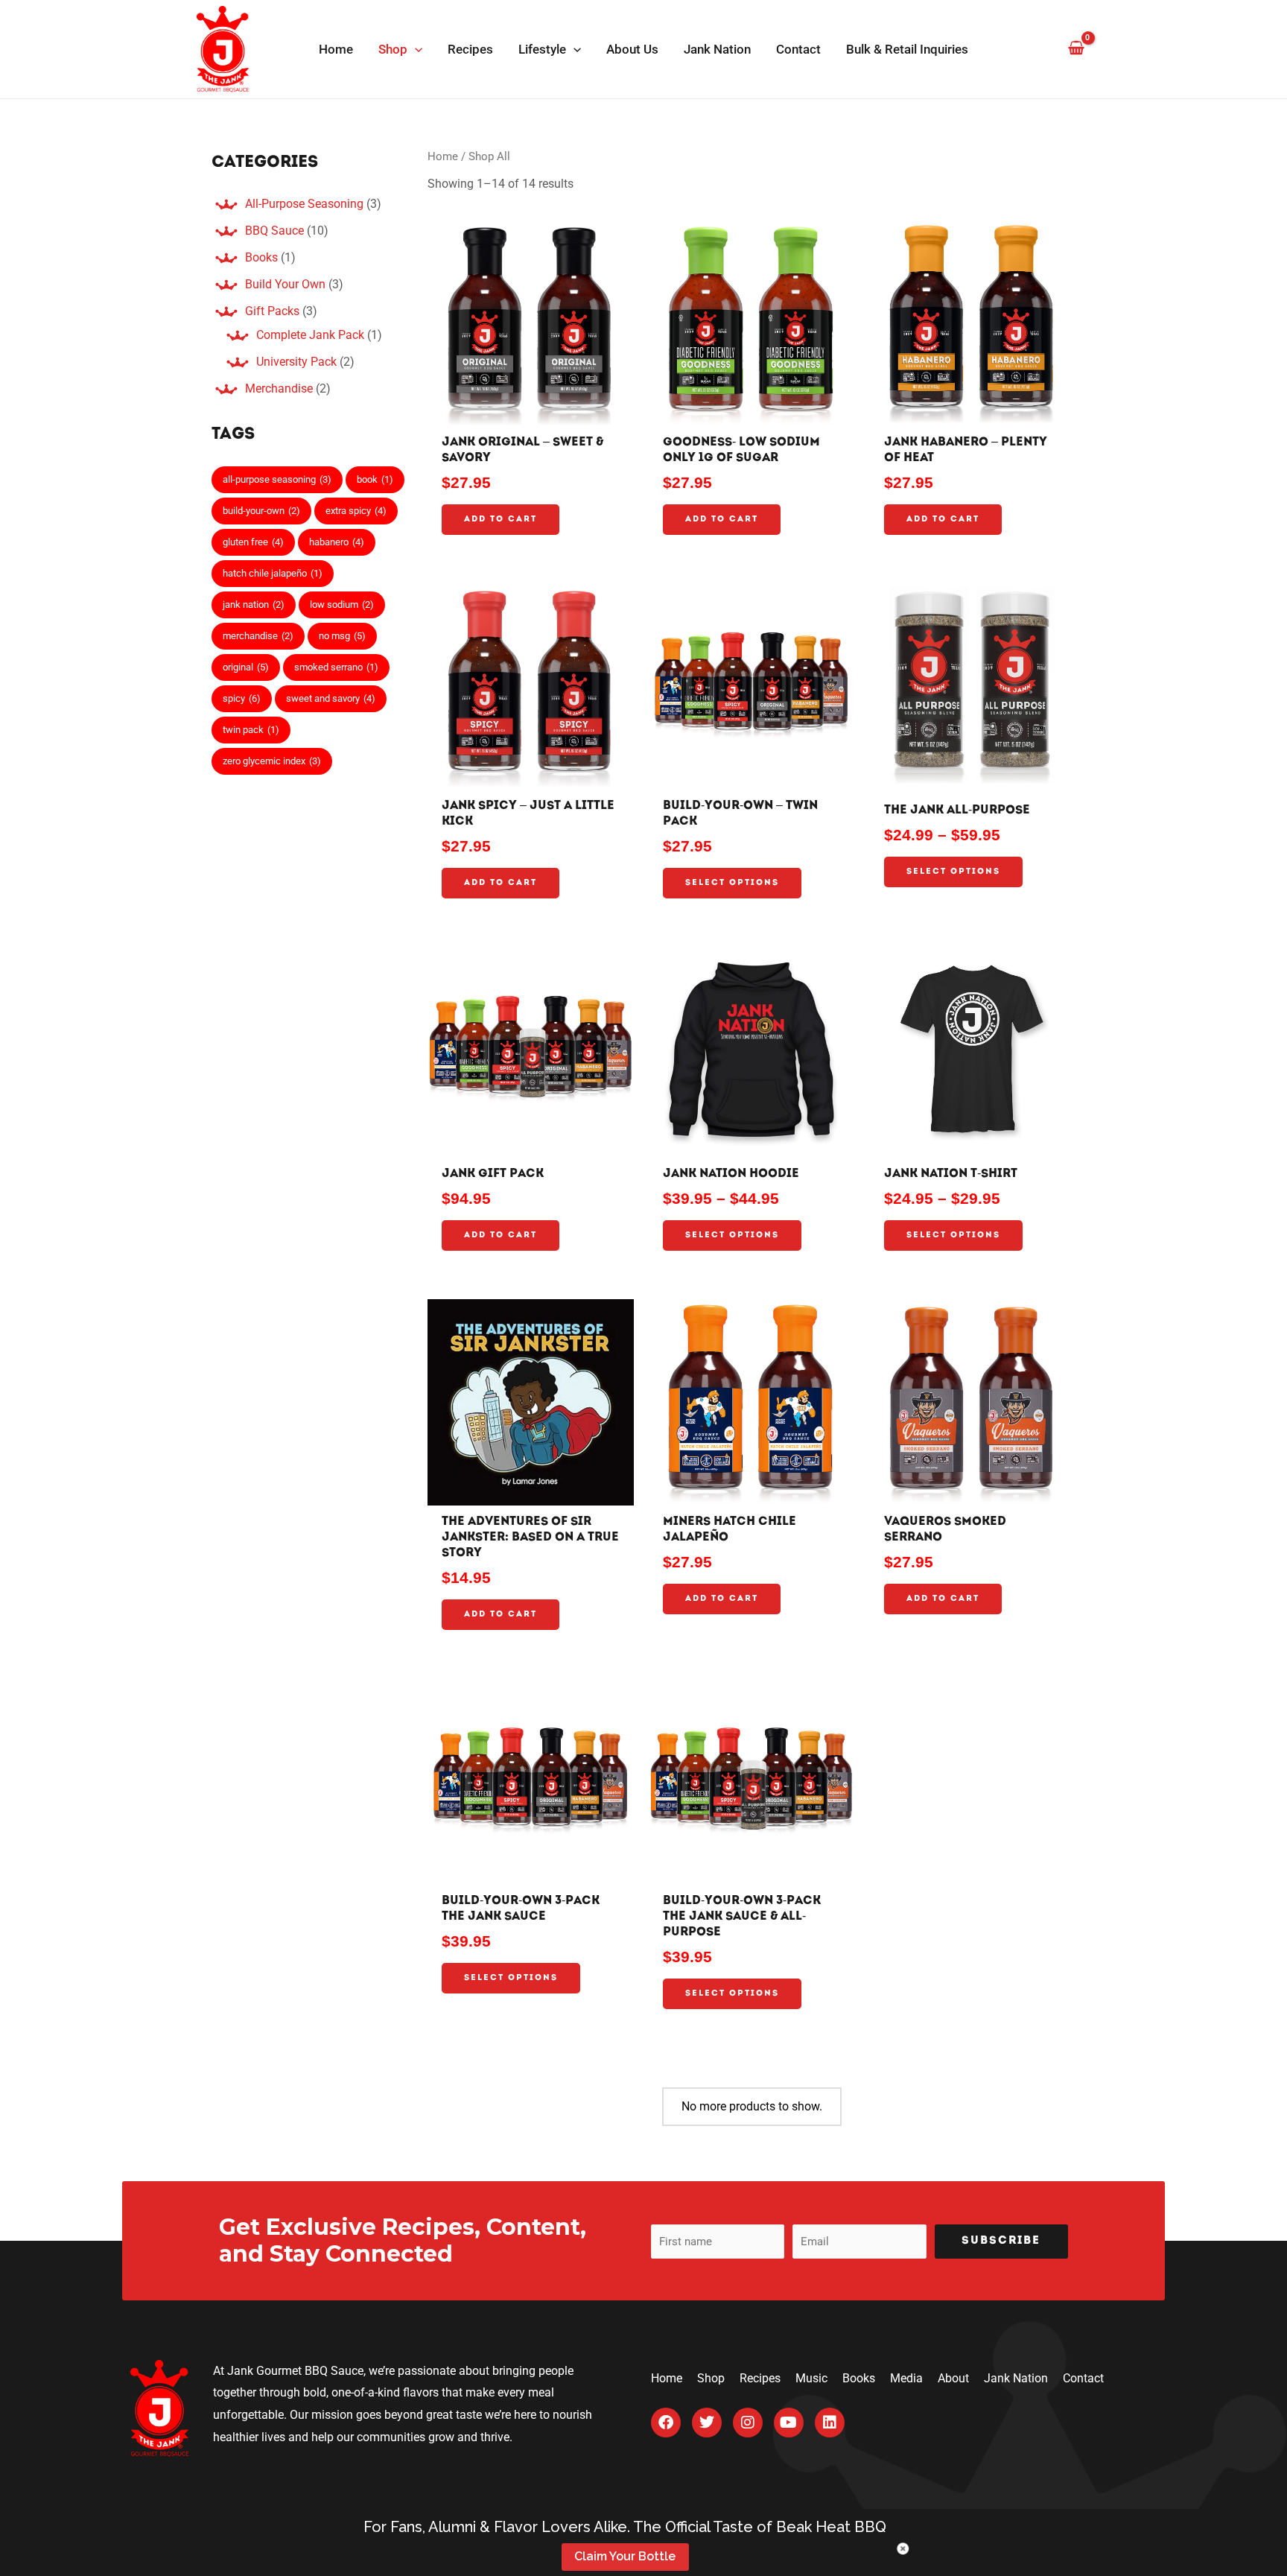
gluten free (253, 542)
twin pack (251, 730)
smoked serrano (336, 667)
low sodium (342, 605)
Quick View (530, 412)
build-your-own (261, 511)
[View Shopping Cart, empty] (1076, 49)
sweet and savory (331, 698)
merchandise (258, 636)
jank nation (254, 605)
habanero (337, 542)
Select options (732, 883)
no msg (342, 636)
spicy (242, 698)
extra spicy (356, 511)
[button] (415, 49)
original (246, 667)
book (375, 479)
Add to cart (500, 520)
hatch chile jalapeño (273, 573)
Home (443, 156)
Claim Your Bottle (625, 2556)
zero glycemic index (272, 761)
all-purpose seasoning (277, 479)
